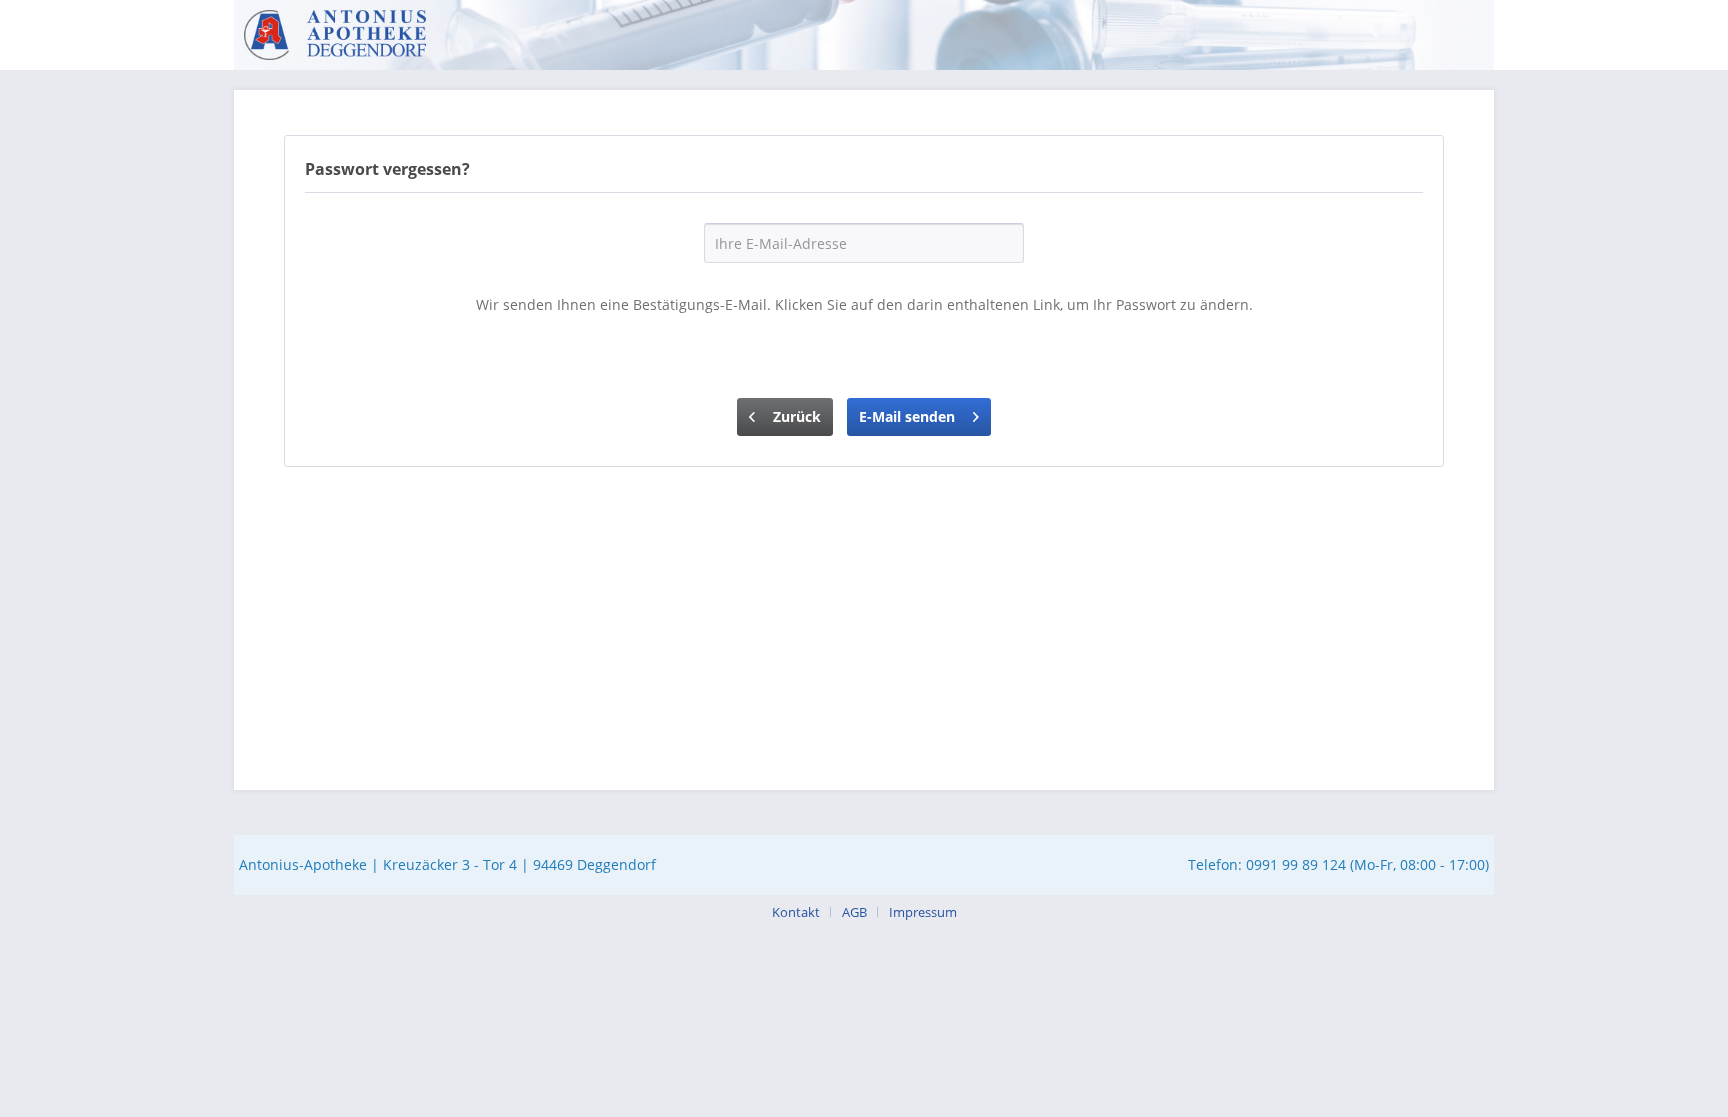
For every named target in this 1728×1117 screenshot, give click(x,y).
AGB (854, 912)
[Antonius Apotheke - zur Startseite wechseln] (335, 35)
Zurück (797, 416)
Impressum (923, 912)
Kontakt (796, 912)
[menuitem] (803, 912)
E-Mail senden (907, 416)
